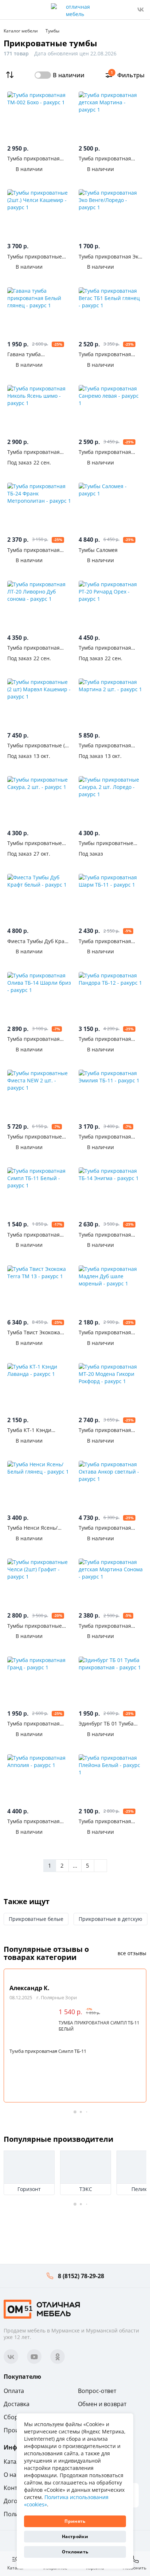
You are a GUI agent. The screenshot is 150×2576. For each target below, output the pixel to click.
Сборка (14, 2417)
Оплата (14, 2391)
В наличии (69, 75)
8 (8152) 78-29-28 (81, 2276)
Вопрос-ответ (97, 2391)
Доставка (17, 2404)
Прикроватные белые (36, 1919)
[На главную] (42, 2309)
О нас (11, 2475)
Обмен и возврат (102, 2404)
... (75, 1865)
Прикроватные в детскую (110, 1919)
